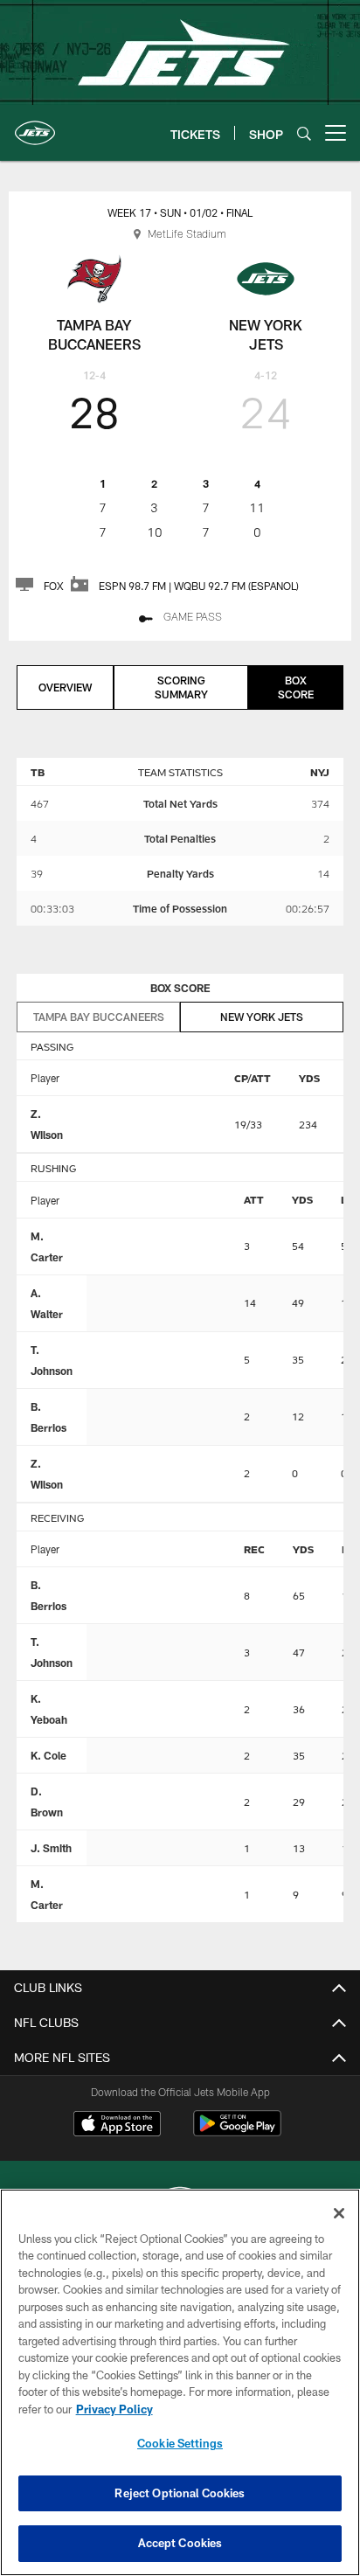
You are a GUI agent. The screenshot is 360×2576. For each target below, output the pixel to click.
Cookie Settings (180, 2443)
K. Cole (48, 1755)
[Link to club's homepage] (35, 126)
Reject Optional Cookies (180, 2493)
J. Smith (51, 1848)
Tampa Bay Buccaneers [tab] (99, 1017)
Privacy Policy (114, 2409)
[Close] (339, 2213)
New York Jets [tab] (262, 1017)
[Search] (304, 133)
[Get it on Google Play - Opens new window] (237, 2132)
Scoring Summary (181, 687)
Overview (65, 687)
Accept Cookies (180, 2543)
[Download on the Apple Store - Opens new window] (117, 2126)
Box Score (296, 687)
